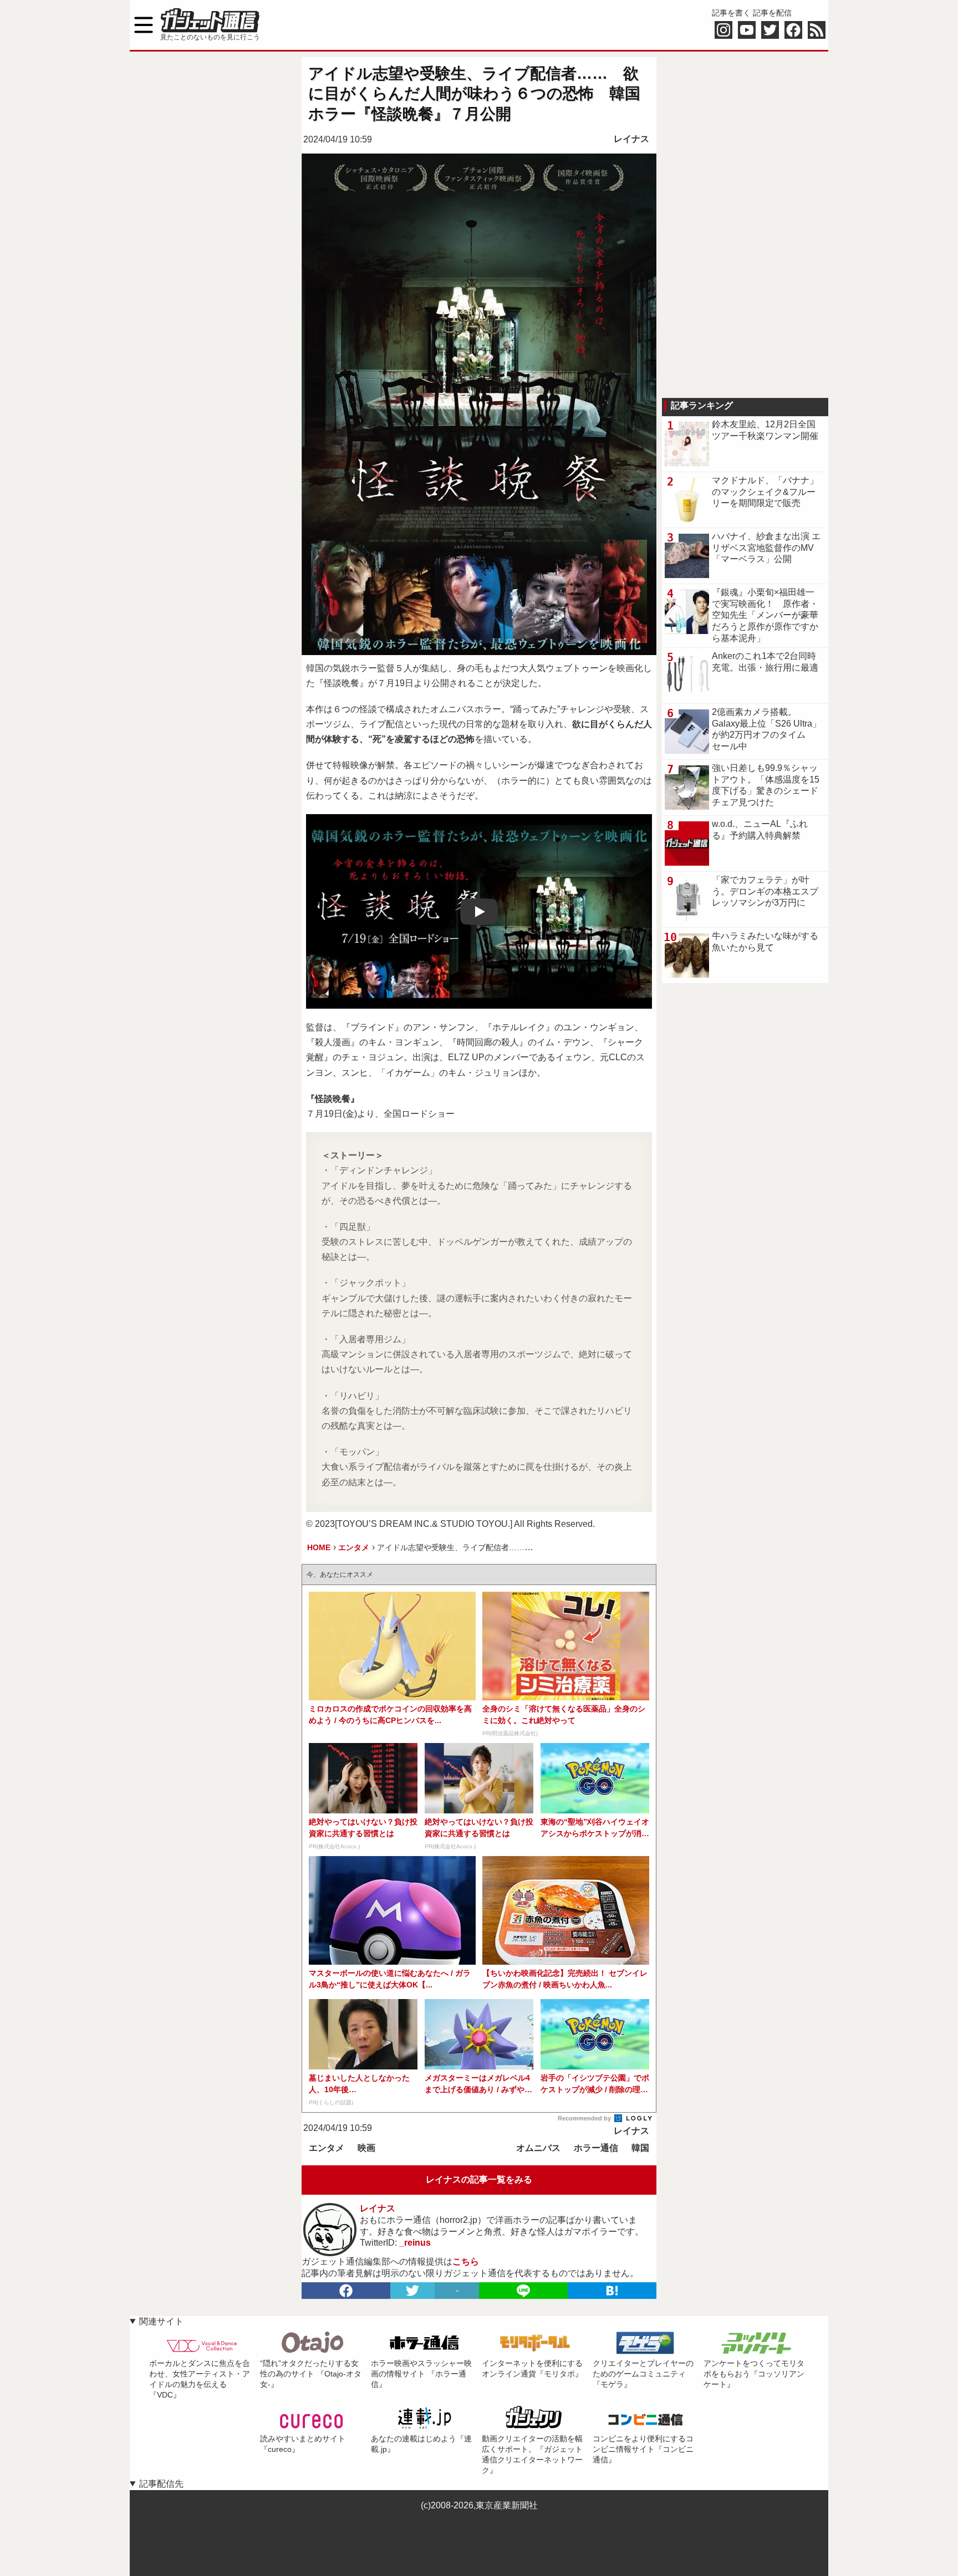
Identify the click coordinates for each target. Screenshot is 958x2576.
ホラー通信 (596, 2148)
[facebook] (346, 2291)
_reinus (415, 2243)
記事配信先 (161, 2484)
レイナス (631, 139)
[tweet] (412, 2291)
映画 (366, 2148)
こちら (466, 2261)
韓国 (640, 2148)
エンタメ (327, 2148)
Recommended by (585, 2118)
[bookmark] (612, 2291)
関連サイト (161, 2321)
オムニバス (538, 2148)
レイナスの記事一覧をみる (479, 2179)
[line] (523, 2291)
